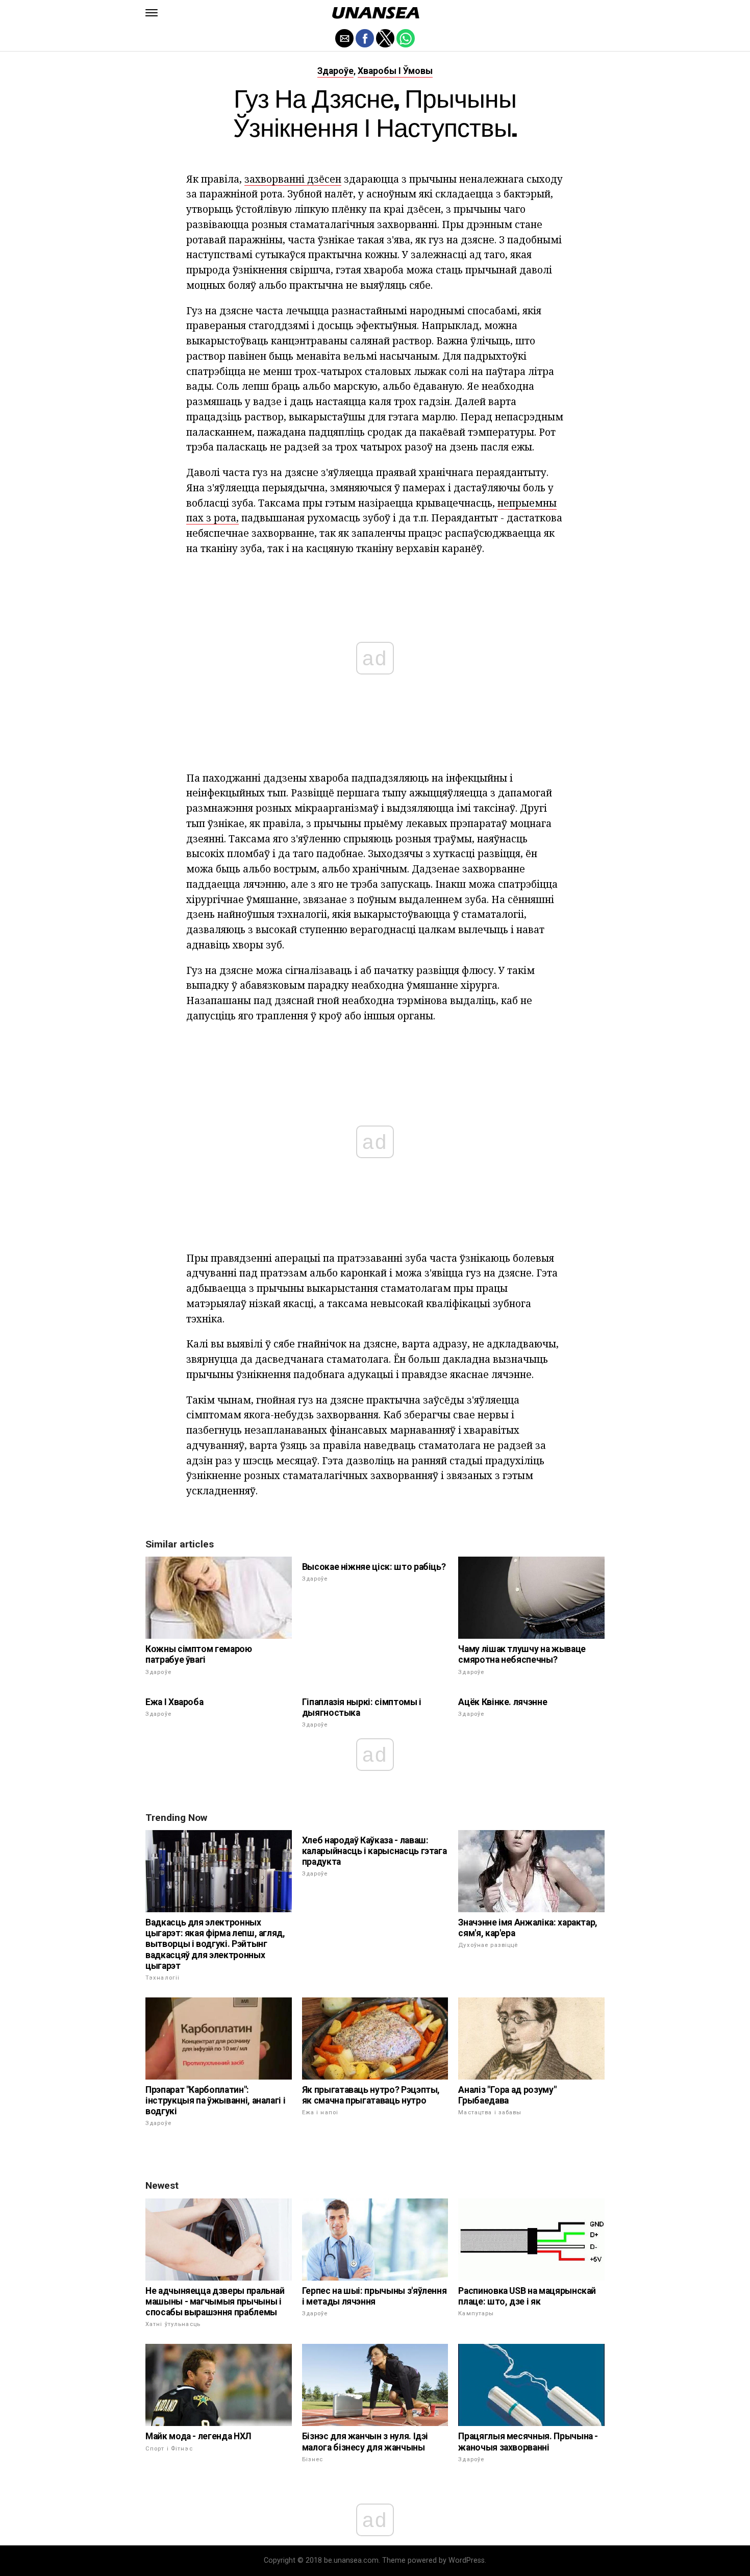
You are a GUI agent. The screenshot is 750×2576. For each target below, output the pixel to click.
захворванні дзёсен (293, 179)
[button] (152, 13)
